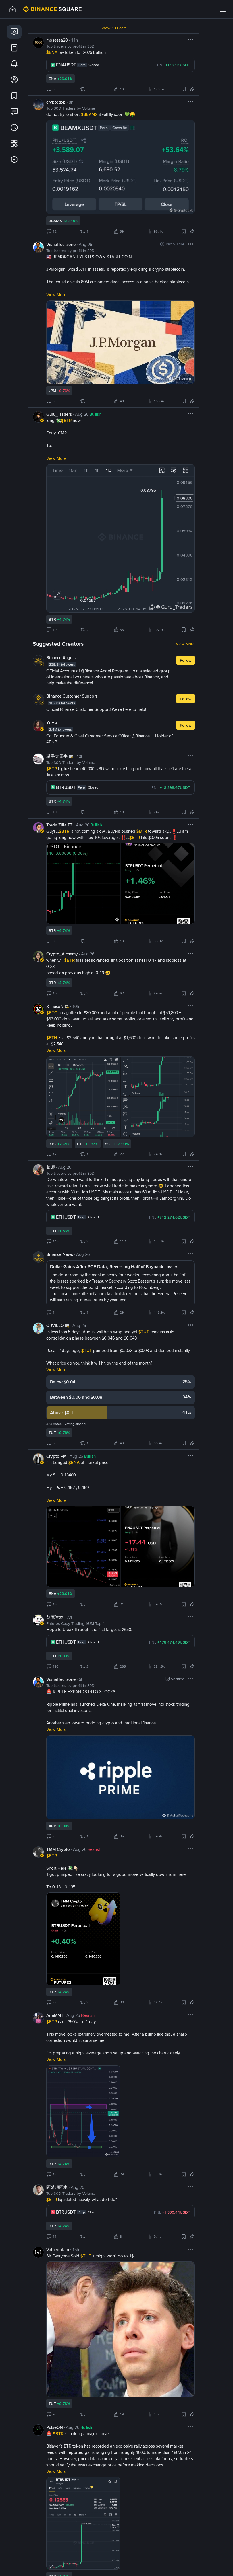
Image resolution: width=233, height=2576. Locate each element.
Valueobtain (58, 2250)
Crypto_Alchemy (62, 954)
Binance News (60, 1254)
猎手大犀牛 (57, 756)
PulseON (55, 2427)
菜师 (51, 1167)
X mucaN (55, 1006)
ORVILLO (55, 1326)
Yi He (52, 723)
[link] (14, 32)
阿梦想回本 (57, 2187)
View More (185, 644)
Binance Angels (61, 658)
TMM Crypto (58, 1849)
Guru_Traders (59, 414)
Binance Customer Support (72, 696)
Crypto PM (56, 1456)
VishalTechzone (61, 245)
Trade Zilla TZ (60, 825)
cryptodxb (56, 102)
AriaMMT (55, 2015)
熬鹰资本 (55, 1617)
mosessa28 (57, 40)
